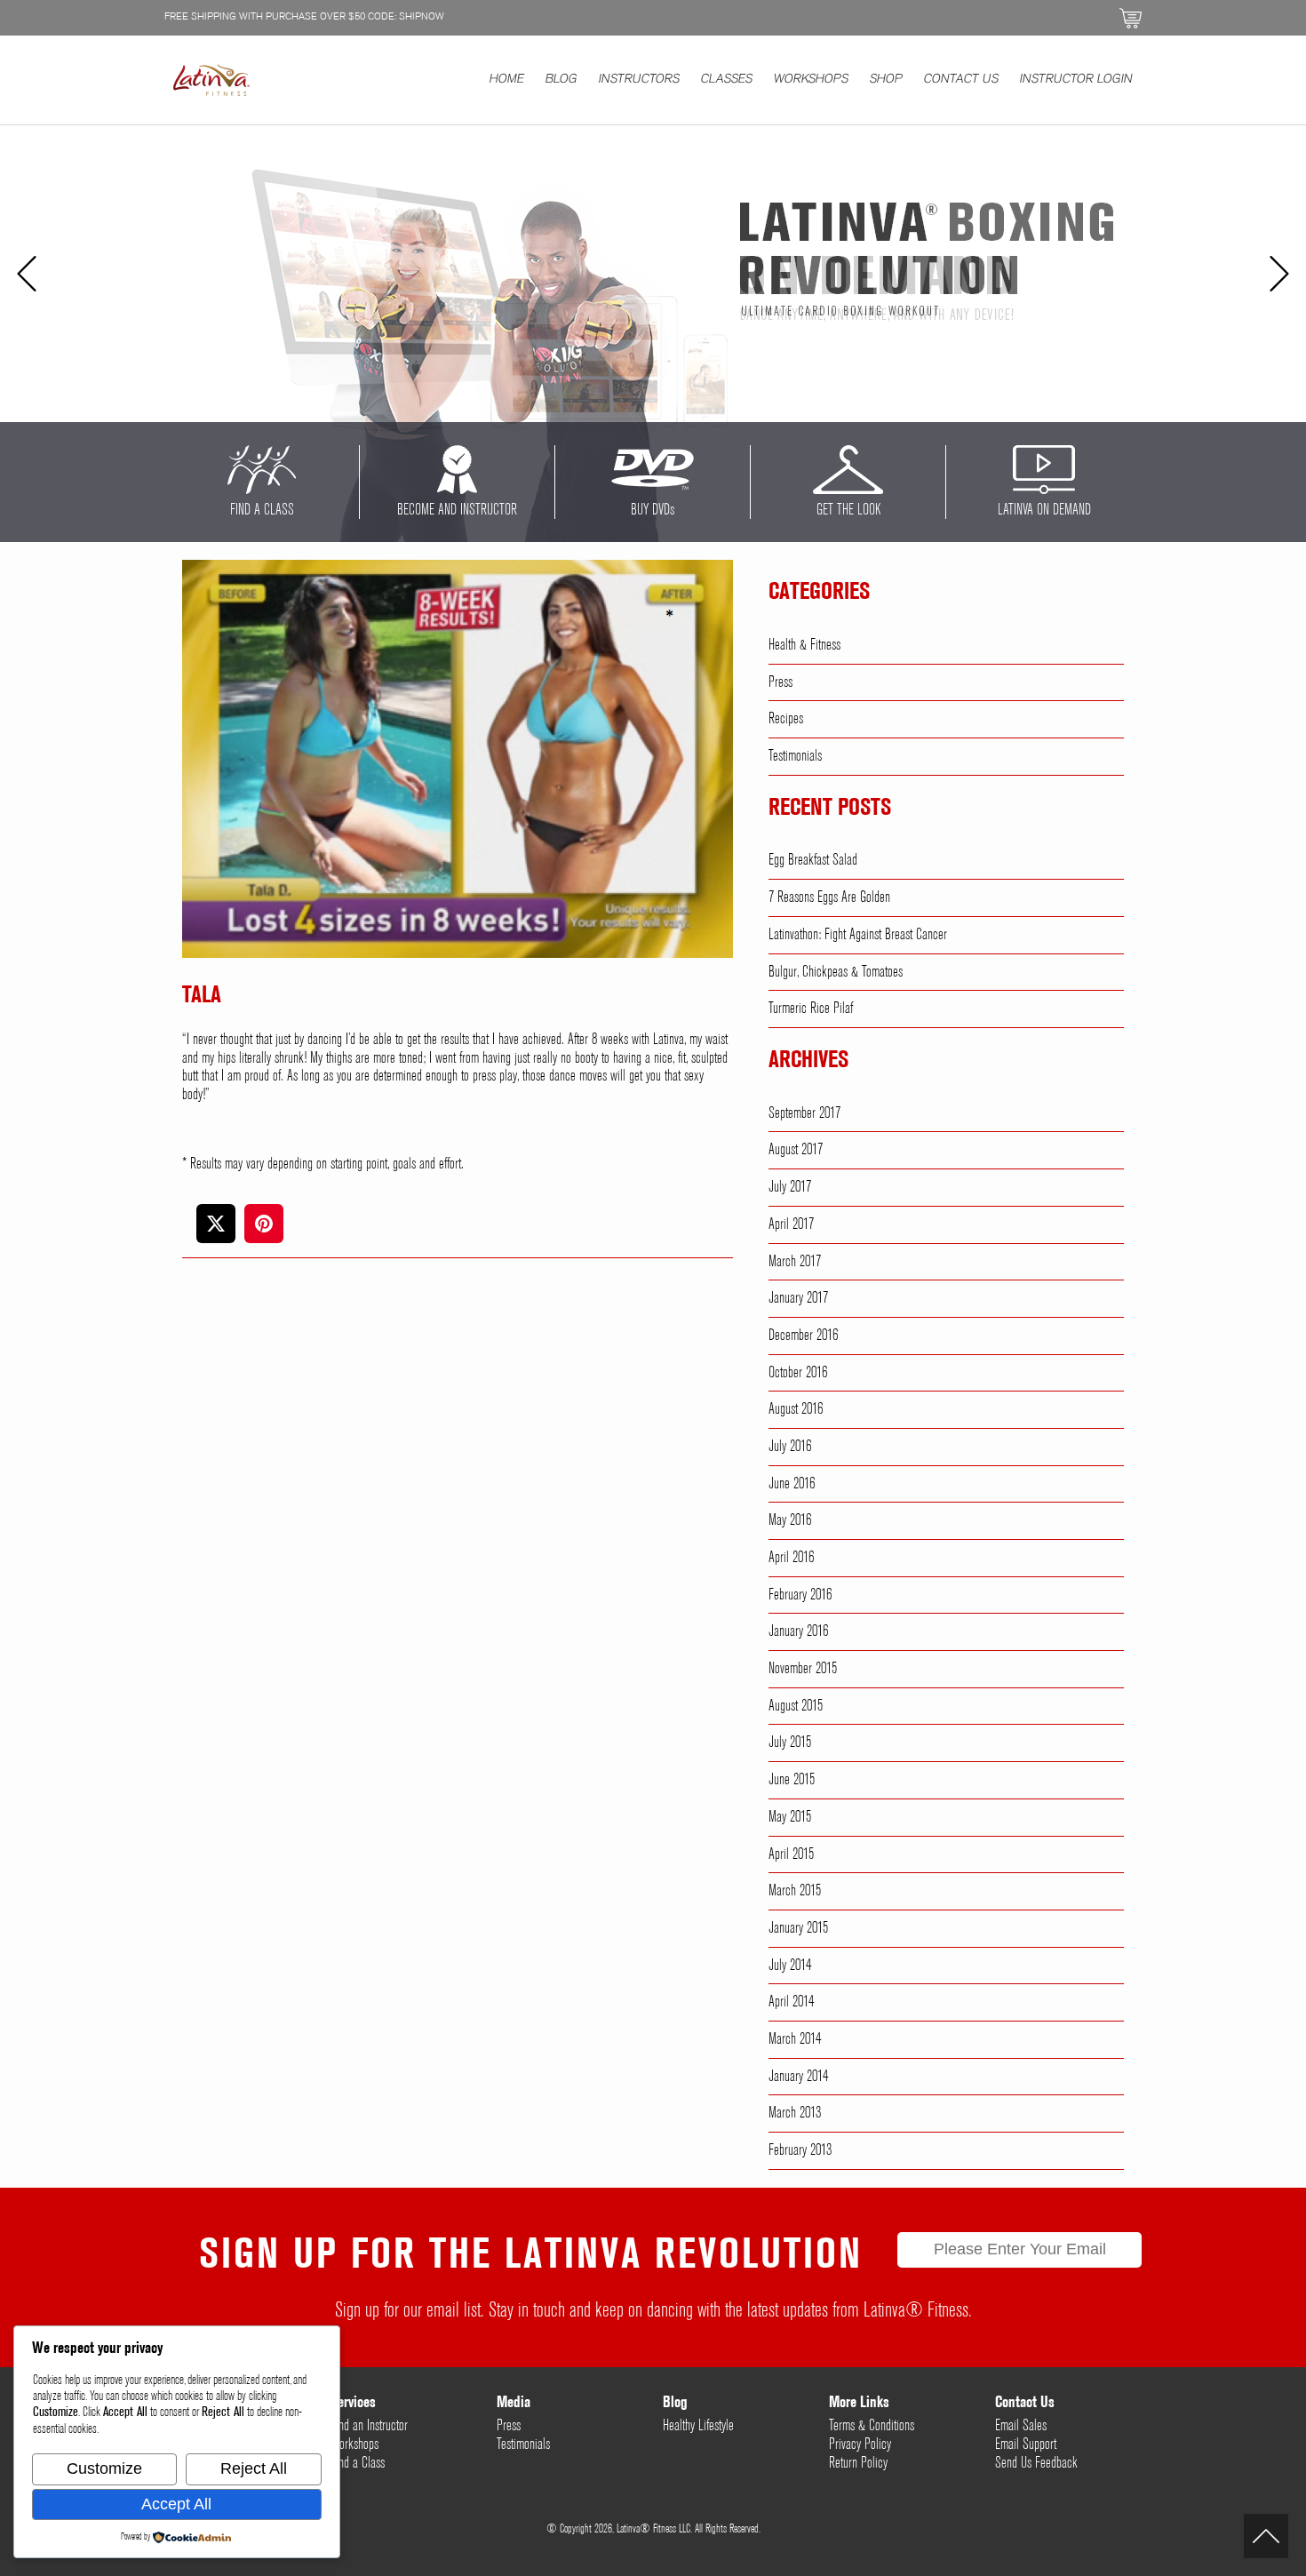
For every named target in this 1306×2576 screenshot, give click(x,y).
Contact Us (961, 80)
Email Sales (1021, 2426)
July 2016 (790, 1447)
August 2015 (796, 1706)
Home (507, 80)
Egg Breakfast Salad (813, 860)
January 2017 (798, 1298)
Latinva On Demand (1044, 510)
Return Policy (858, 2463)
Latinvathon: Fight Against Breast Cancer (858, 935)
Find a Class (358, 2463)
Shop (886, 80)
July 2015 (790, 1743)
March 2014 (795, 2039)
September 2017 (804, 1113)
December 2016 (803, 1336)
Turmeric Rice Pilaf (811, 1009)
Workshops (811, 80)
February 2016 (800, 1595)
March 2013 (795, 2113)
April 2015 (791, 1854)
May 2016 (790, 1520)
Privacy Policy (860, 2444)
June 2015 (792, 1780)
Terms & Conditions (872, 2426)
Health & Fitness (804, 645)
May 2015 (790, 1817)
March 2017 (795, 1262)
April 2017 (791, 1224)
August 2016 (796, 1409)
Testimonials (795, 756)
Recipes (786, 719)
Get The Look (848, 510)
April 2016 (791, 1558)
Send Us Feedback (1036, 2463)
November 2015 (803, 1669)
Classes (727, 80)
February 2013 (800, 2150)
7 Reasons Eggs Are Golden (829, 897)
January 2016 (798, 1631)
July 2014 (790, 1966)
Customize (104, 2468)
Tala (202, 996)
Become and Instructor (457, 510)
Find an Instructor (369, 2426)
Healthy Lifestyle (698, 2426)
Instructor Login (1076, 80)
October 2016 (798, 1373)
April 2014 (791, 2002)
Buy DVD (653, 510)
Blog (561, 80)
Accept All (176, 2504)
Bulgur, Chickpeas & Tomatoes (836, 972)
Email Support (1026, 2444)
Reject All (254, 2468)
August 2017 (796, 1150)
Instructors (639, 80)
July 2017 (790, 1187)
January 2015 (798, 1928)
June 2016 (792, 1484)
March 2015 (795, 1891)
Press (780, 682)
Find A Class (262, 510)
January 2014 (798, 2077)
